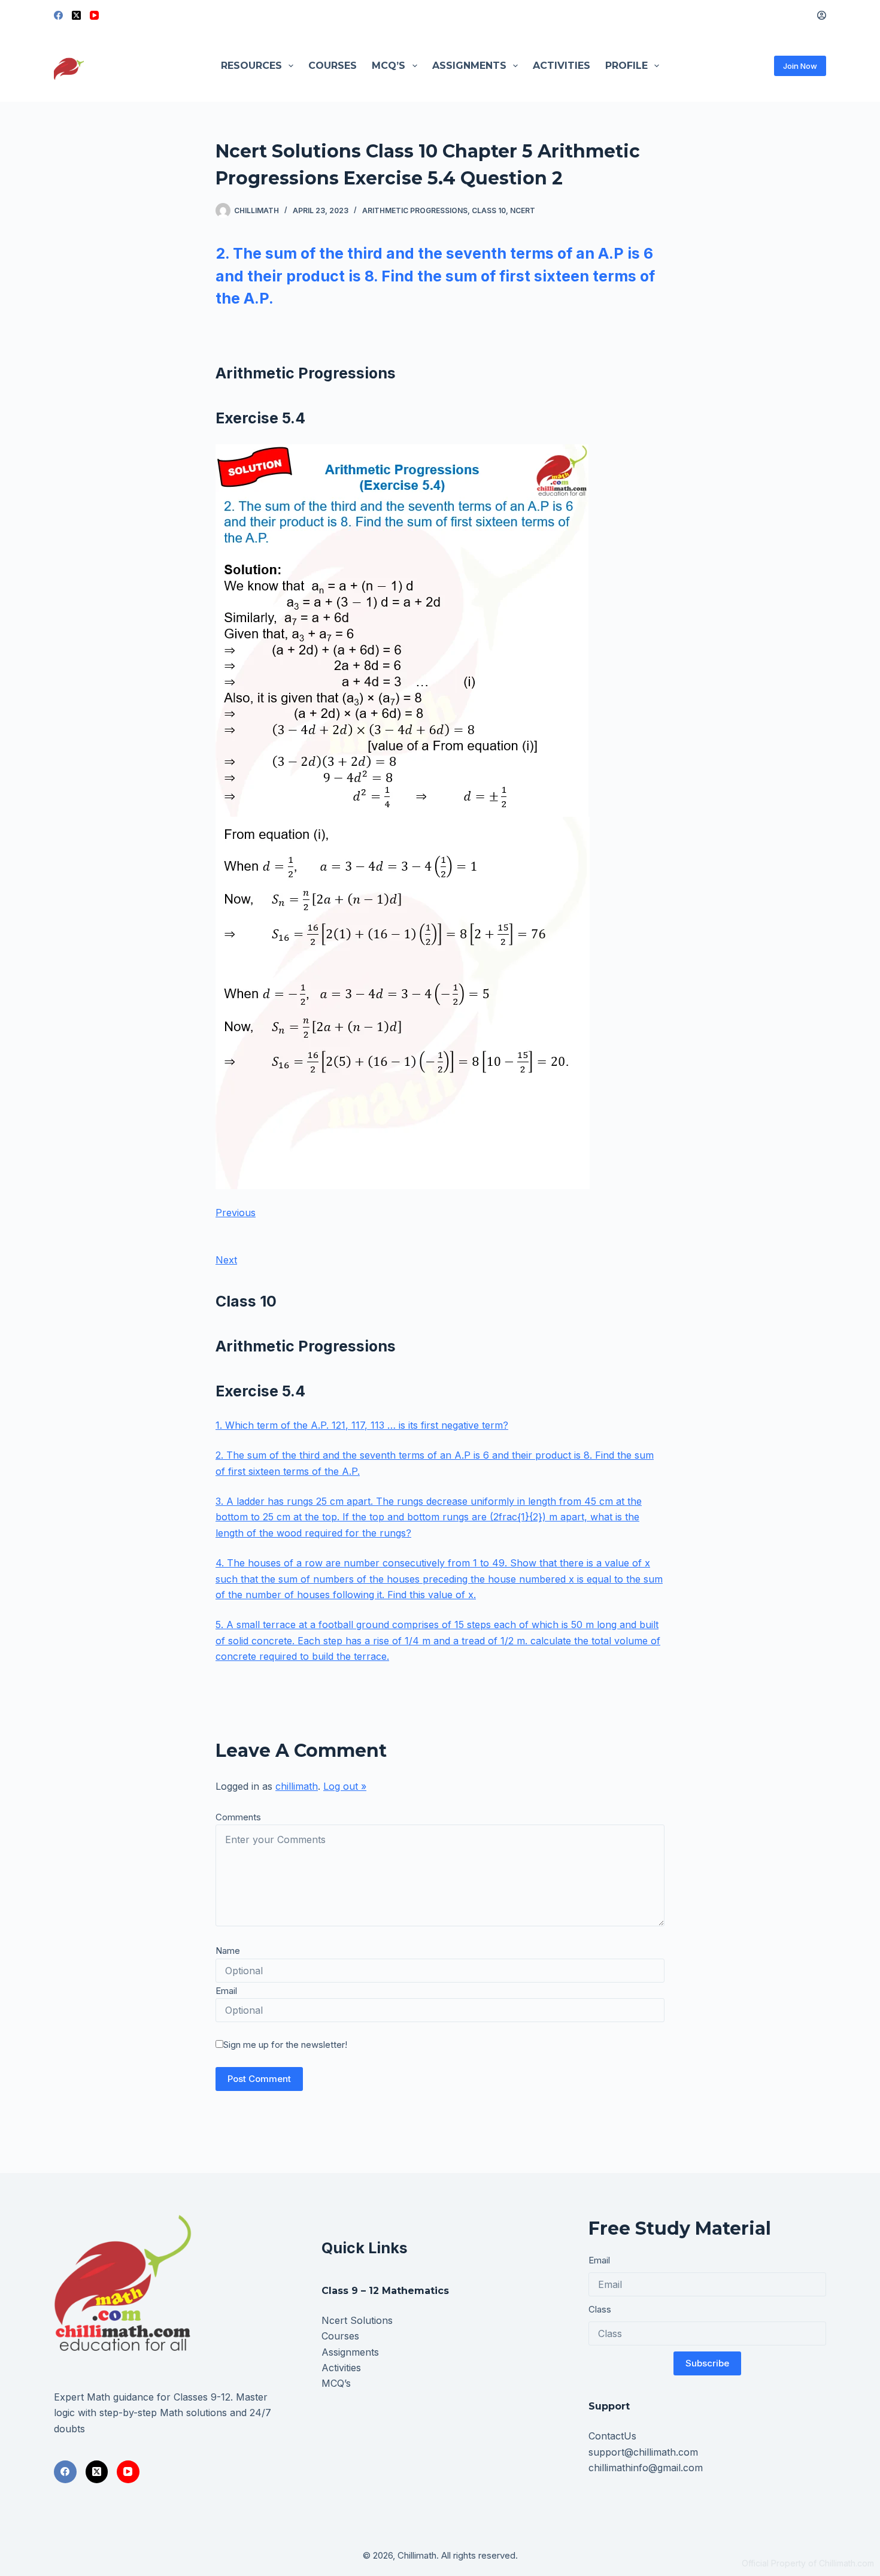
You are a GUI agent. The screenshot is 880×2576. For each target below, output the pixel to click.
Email (226, 1991)
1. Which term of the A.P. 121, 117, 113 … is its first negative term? (362, 1425)
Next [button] (226, 1260)
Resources (251, 66)
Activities (562, 66)
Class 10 (489, 210)
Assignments (469, 66)
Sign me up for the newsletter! (285, 2045)
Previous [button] (236, 1213)
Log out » (345, 1786)
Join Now (800, 66)
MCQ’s (389, 66)
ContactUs (612, 2436)
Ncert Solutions (357, 2320)
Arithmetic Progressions (415, 210)
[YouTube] (94, 15)
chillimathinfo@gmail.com (646, 2468)
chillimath (297, 1786)
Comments (238, 1817)
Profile (626, 66)
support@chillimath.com (643, 2452)
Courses (333, 66)
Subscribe (707, 2363)
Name (228, 1951)
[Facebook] (58, 15)
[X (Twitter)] (76, 15)
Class (600, 2309)
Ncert (523, 210)
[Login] (822, 15)
